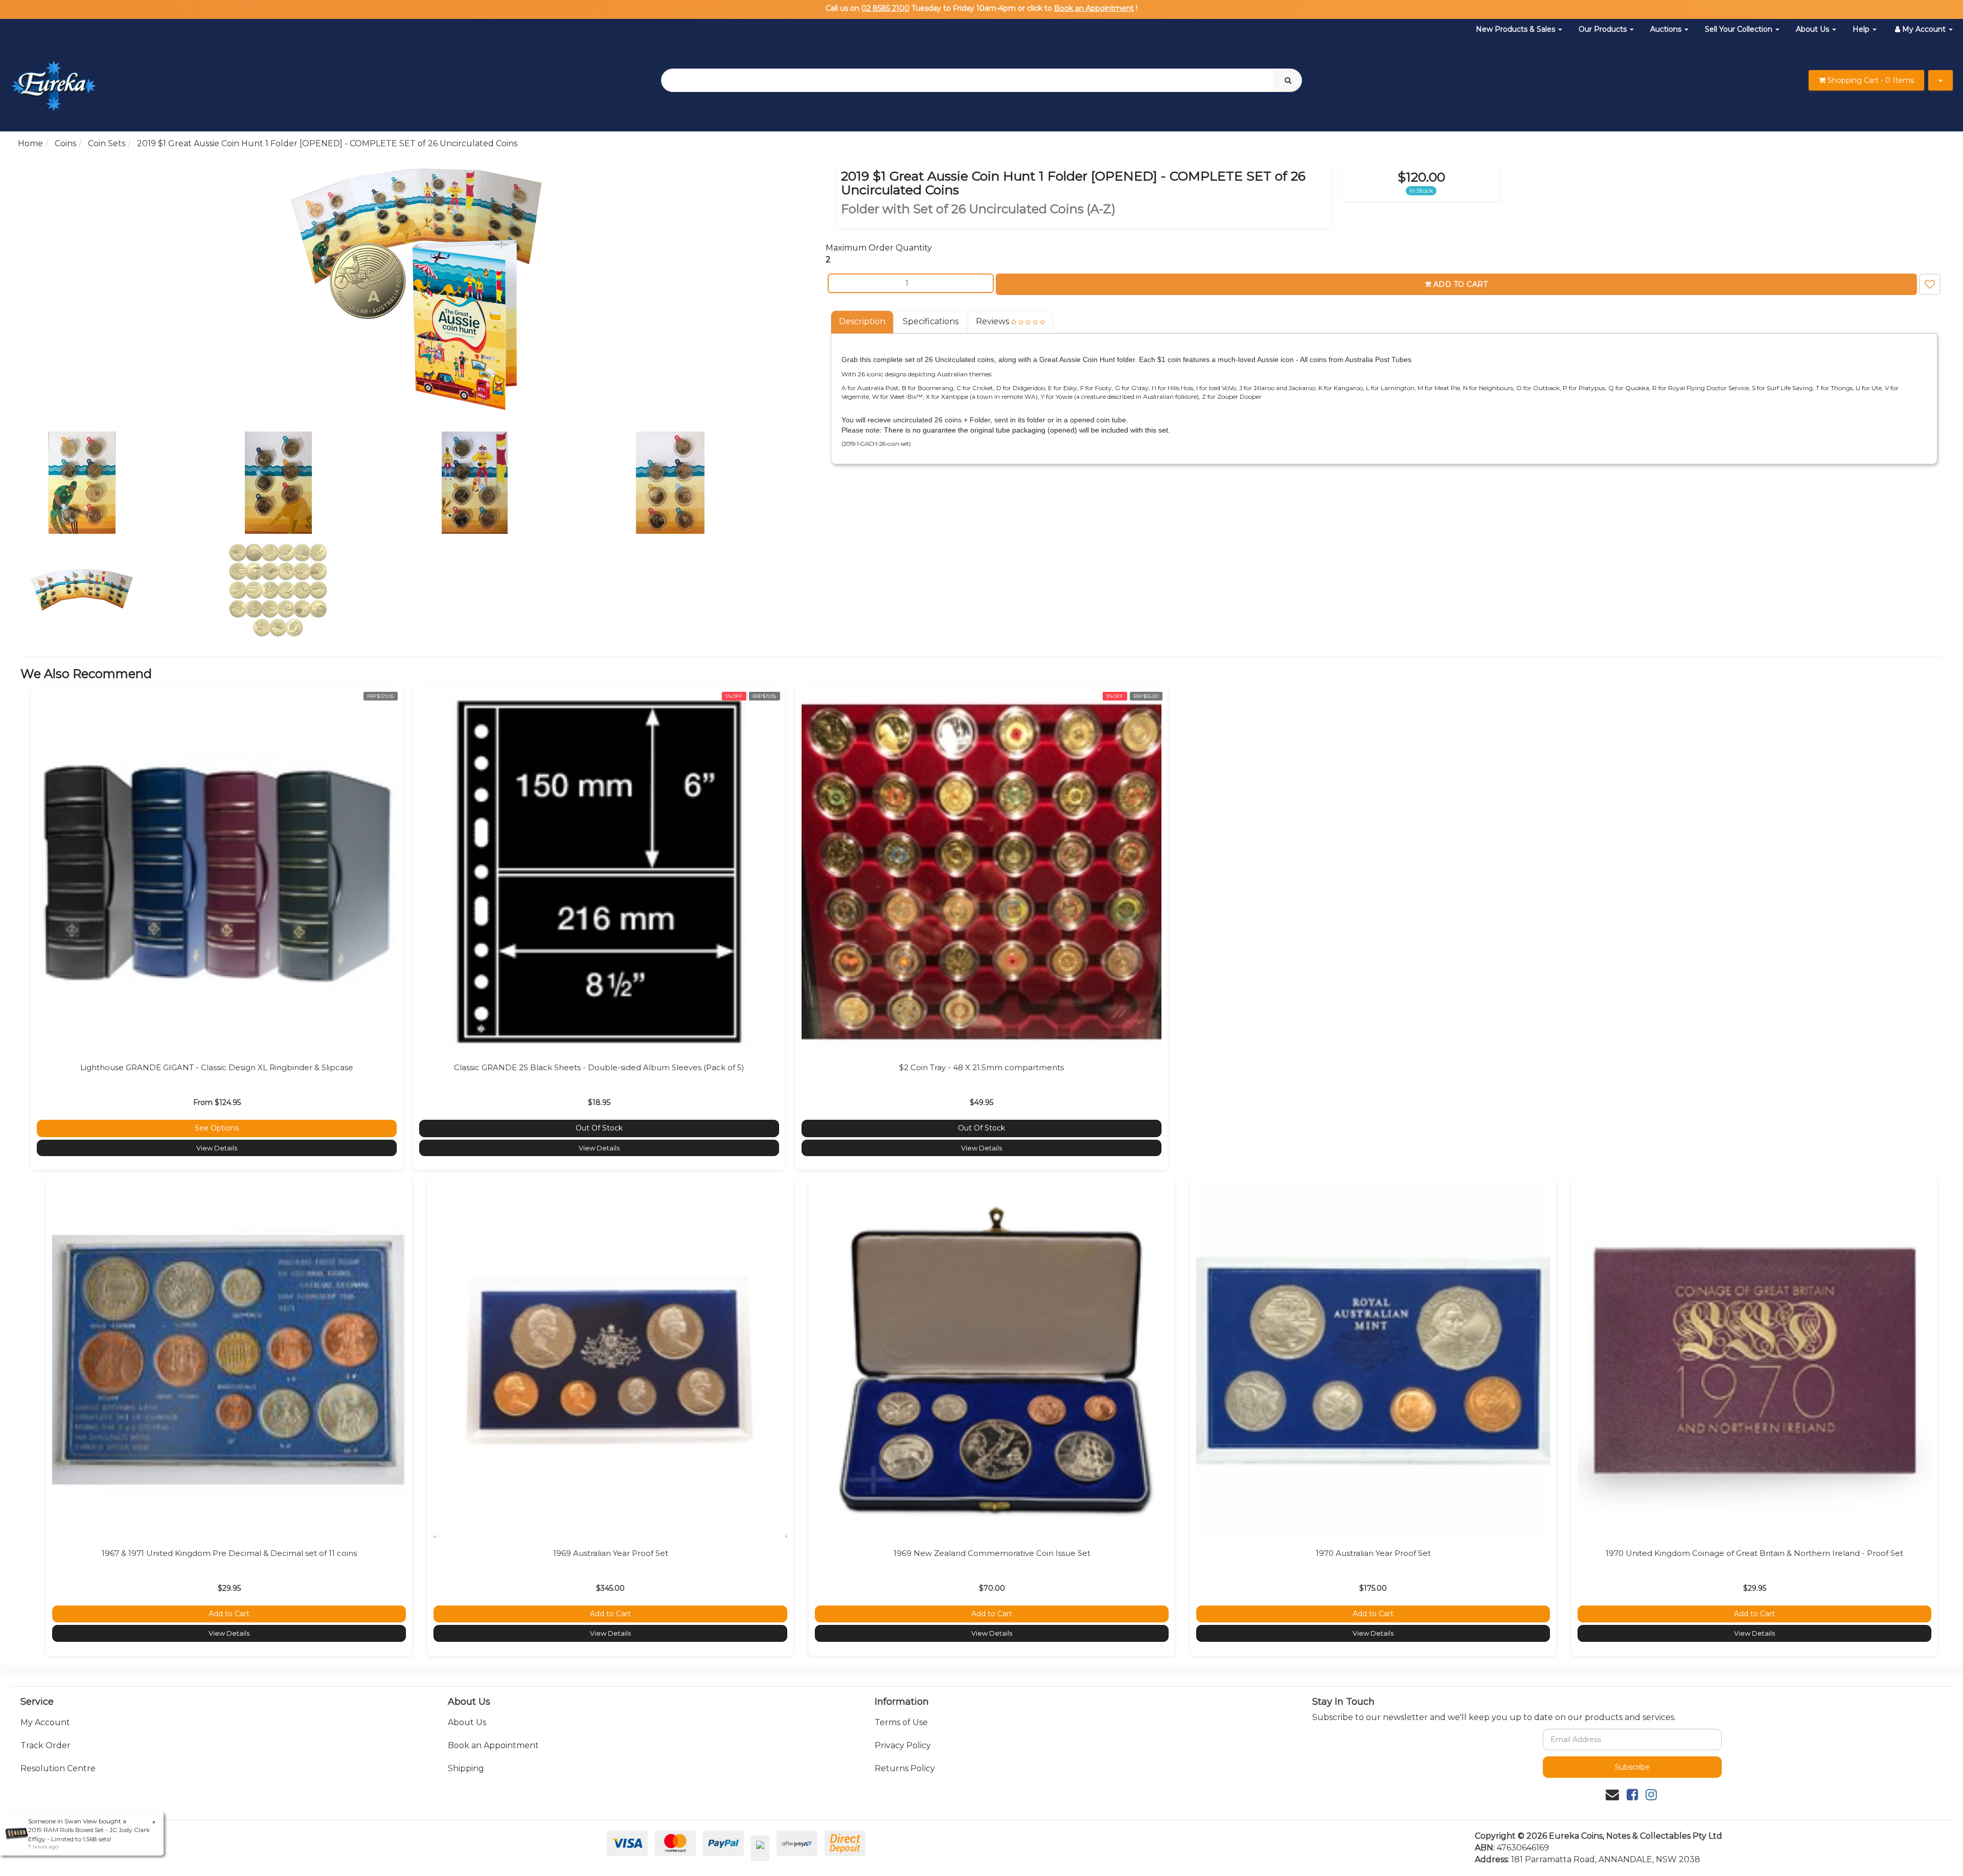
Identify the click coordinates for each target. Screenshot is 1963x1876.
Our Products (1604, 29)
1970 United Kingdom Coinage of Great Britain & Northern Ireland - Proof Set (1754, 1553)
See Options (217, 1128)
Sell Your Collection (1740, 29)
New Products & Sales (1516, 29)
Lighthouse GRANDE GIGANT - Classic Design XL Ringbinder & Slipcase (217, 1067)
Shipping (466, 1768)
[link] (1632, 1795)
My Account (45, 1722)
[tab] (863, 322)
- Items (1871, 80)
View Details (217, 1148)
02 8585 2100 (885, 8)
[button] (1930, 284)
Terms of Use (901, 1722)
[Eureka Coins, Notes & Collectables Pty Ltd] (53, 80)
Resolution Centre (58, 1768)
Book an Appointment (1094, 8)
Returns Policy (905, 1768)
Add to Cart (1461, 284)
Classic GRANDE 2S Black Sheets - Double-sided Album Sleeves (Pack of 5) (599, 1067)
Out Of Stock (599, 1128)
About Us (1813, 29)
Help (1862, 29)
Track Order (45, 1745)
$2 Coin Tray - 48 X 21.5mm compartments (981, 1067)
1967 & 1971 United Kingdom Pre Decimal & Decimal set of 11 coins (229, 1553)
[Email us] (1612, 1795)
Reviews (994, 321)
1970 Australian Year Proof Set (1373, 1553)
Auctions (1667, 29)
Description (862, 321)
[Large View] (124, 483)
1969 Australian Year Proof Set (611, 1553)
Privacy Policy (903, 1745)
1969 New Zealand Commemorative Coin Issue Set (992, 1553)
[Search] (1288, 80)
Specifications (931, 321)
